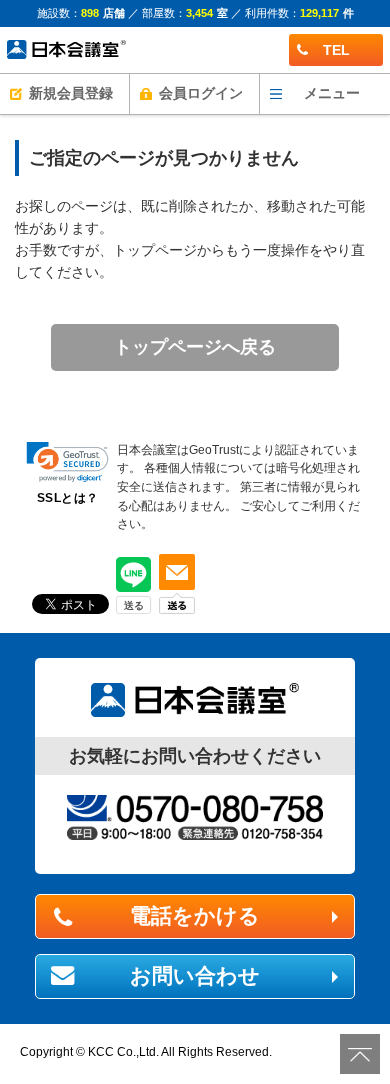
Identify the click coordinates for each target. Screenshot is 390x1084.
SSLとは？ (68, 498)
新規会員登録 (71, 93)
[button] (67, 462)
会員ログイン (201, 93)
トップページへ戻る (195, 347)
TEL (336, 50)
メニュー (332, 93)
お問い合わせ (195, 976)
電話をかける (195, 916)
